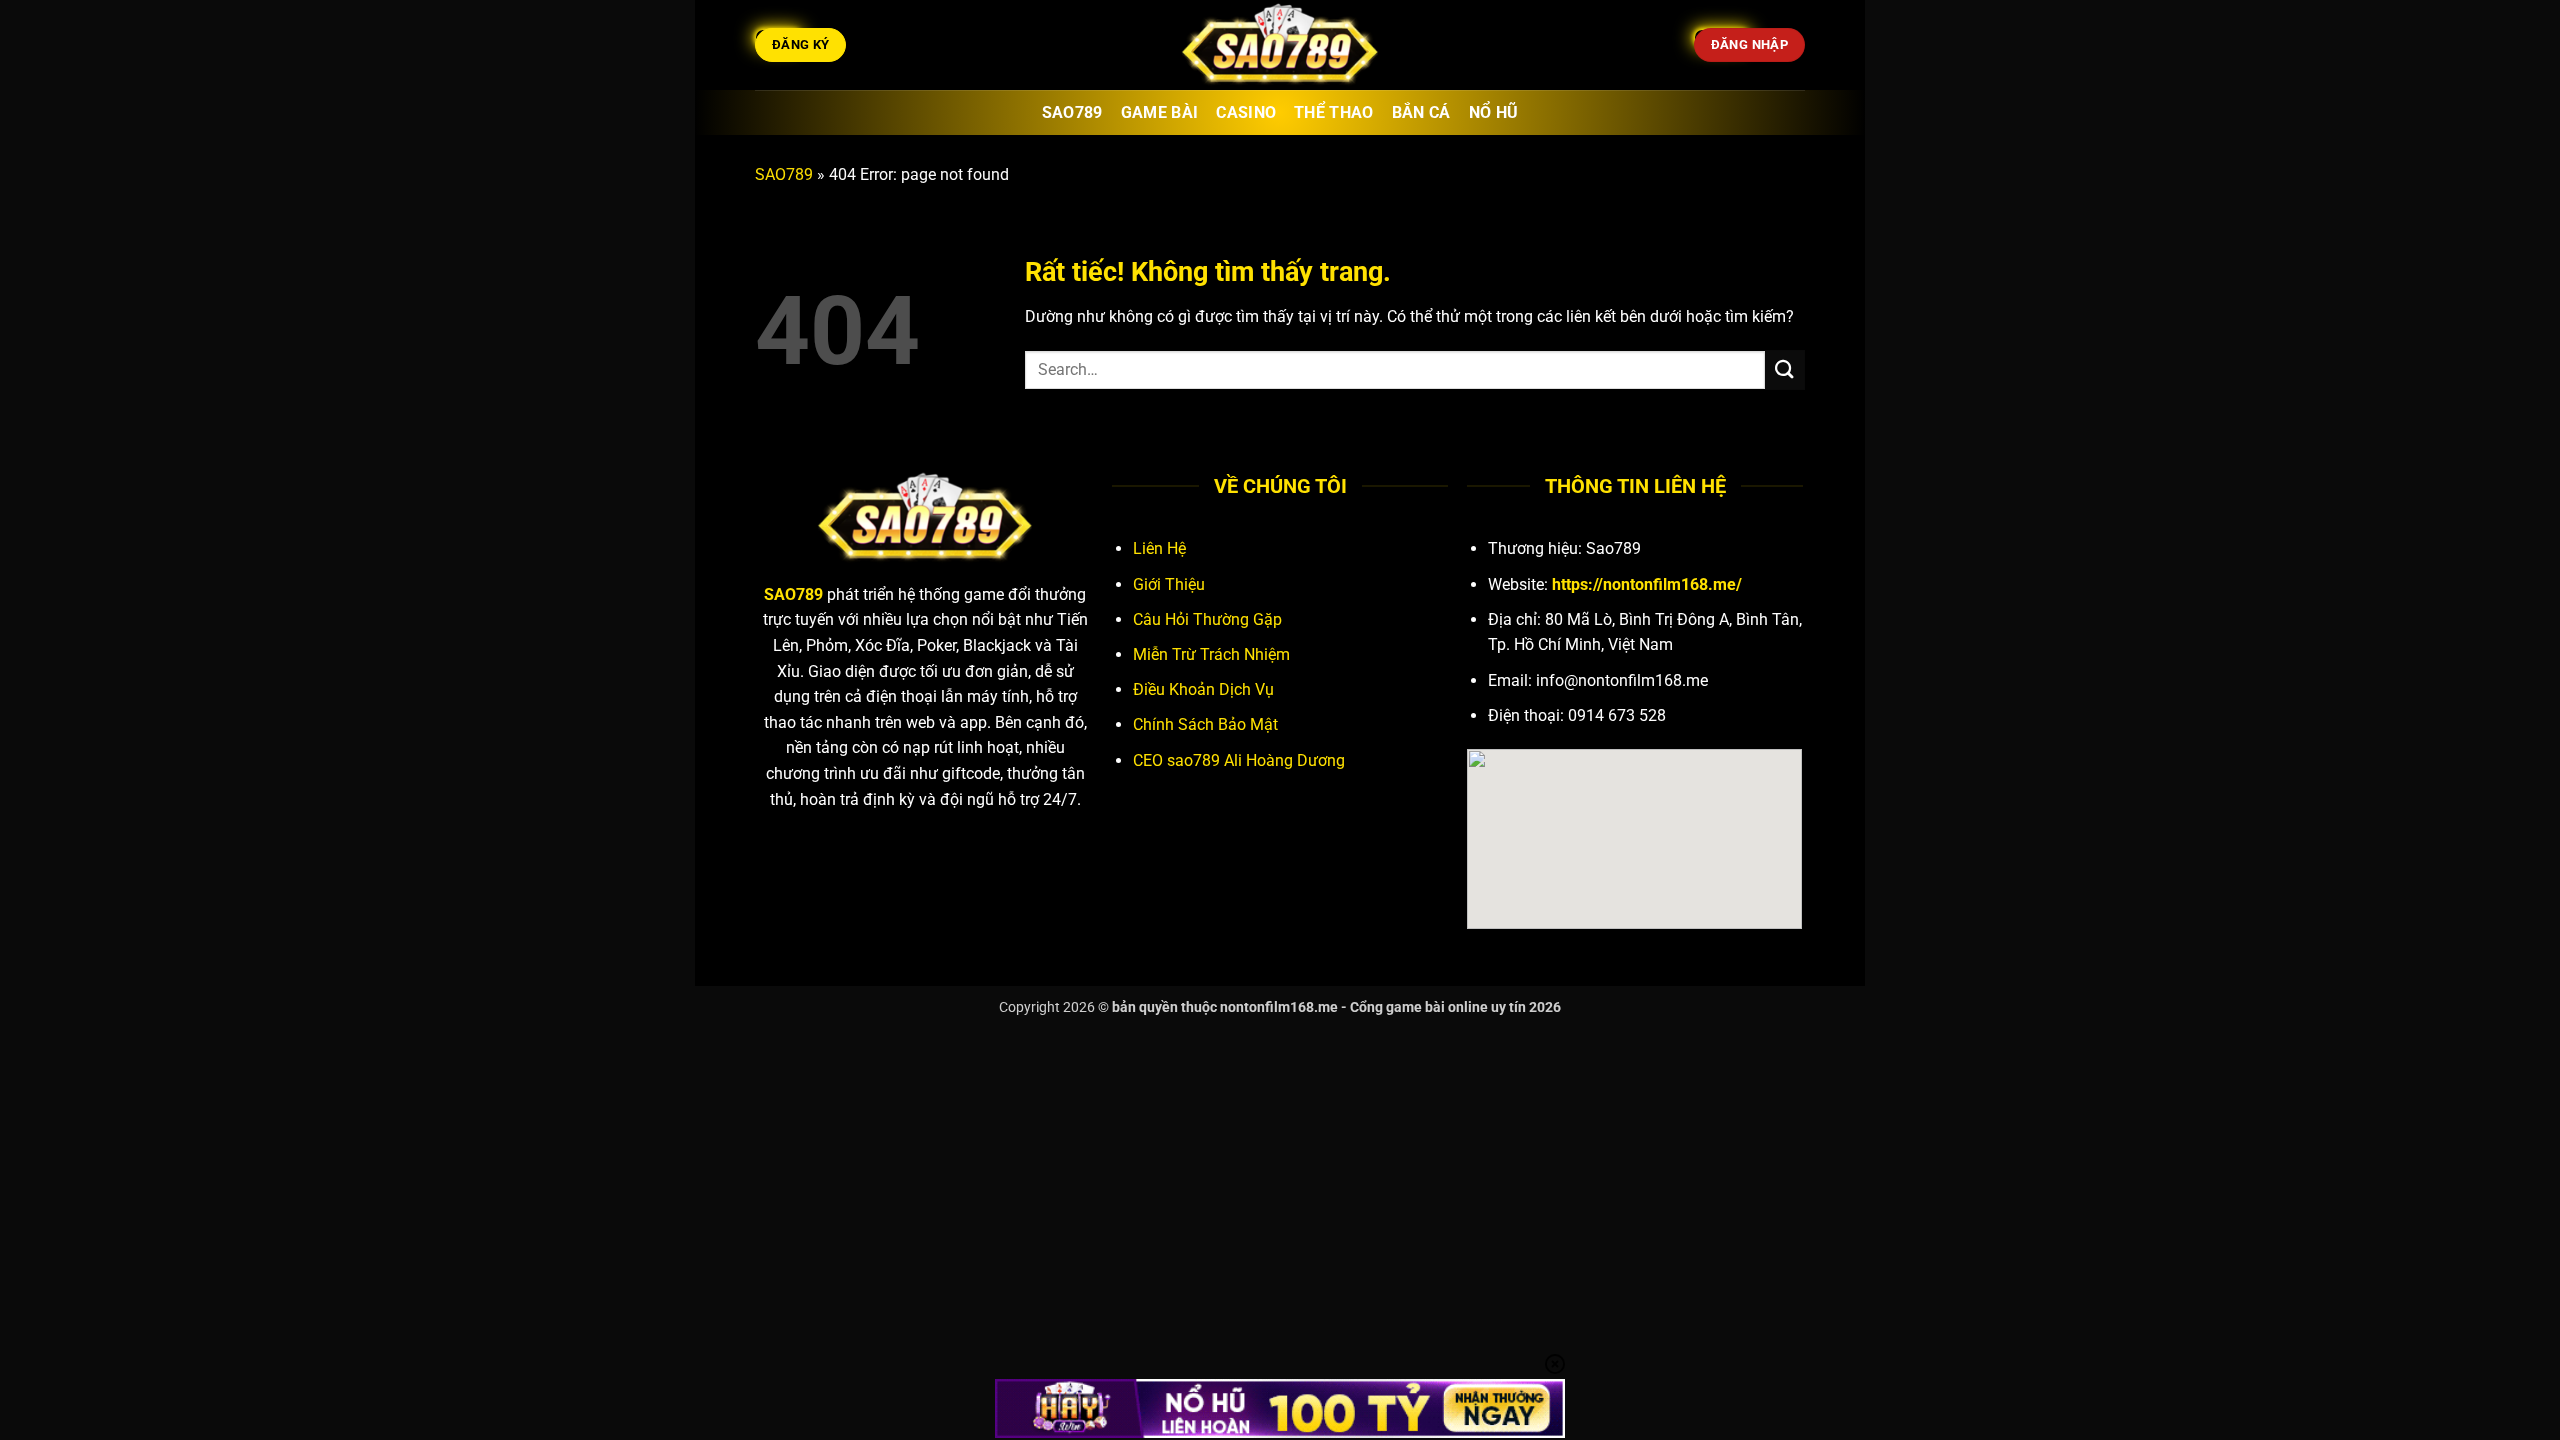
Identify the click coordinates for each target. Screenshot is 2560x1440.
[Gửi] (1785, 369)
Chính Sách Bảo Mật (1205, 724)
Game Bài (1160, 112)
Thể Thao (1334, 112)
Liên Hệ (1159, 548)
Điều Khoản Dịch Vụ (1203, 689)
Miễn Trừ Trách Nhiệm (1211, 654)
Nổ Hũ (1494, 112)
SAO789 (784, 174)
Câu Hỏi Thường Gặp (1207, 619)
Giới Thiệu (1169, 584)
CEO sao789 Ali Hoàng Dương (1239, 760)
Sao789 (1072, 112)
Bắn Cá (1421, 112)
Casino (1246, 112)
